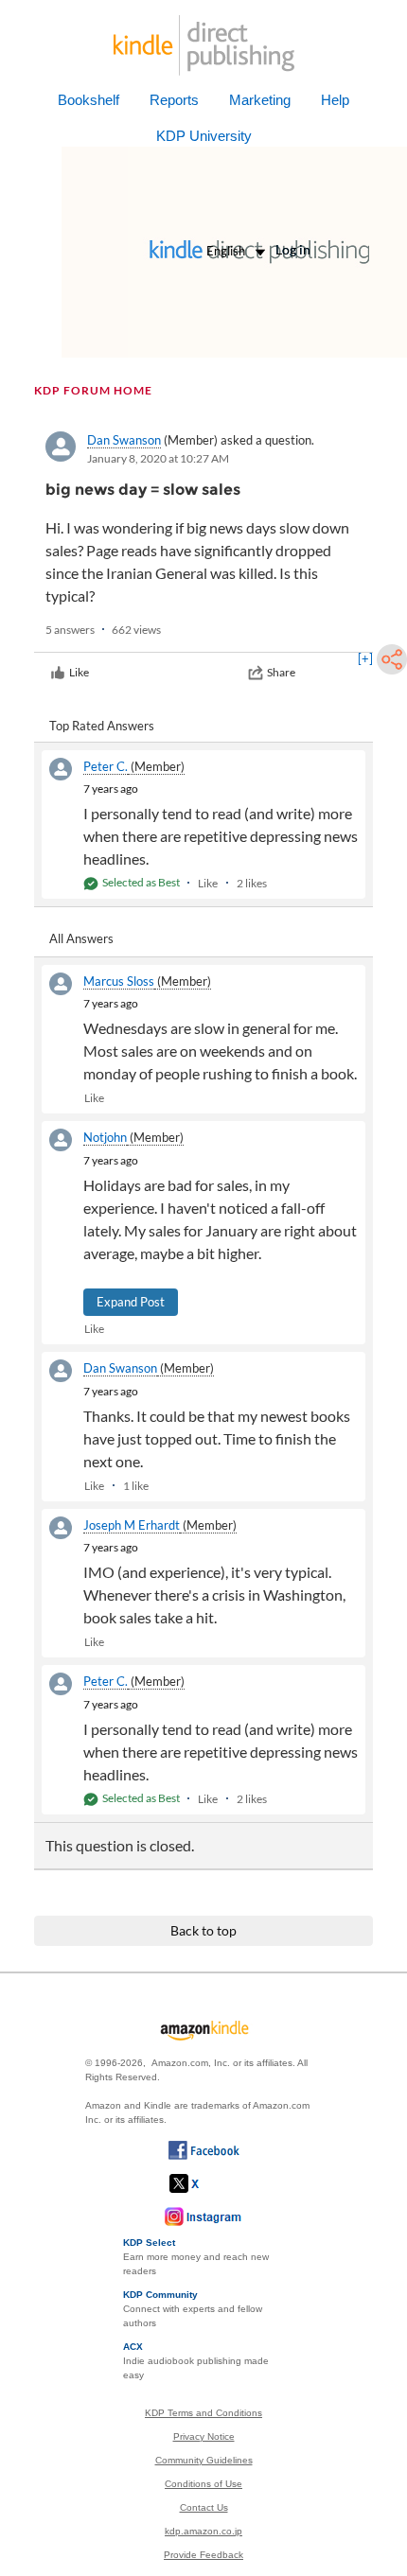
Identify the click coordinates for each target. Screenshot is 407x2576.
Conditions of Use (203, 2484)
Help (335, 100)
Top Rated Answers (102, 726)
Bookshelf (88, 100)
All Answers (81, 938)
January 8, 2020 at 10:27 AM (158, 458)
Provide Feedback (203, 2555)
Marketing (260, 100)
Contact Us (204, 2507)
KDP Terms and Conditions (203, 2413)
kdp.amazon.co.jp (203, 2531)
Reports (174, 100)
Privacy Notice (204, 2436)
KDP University (204, 136)
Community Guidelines (204, 2460)
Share (281, 672)
